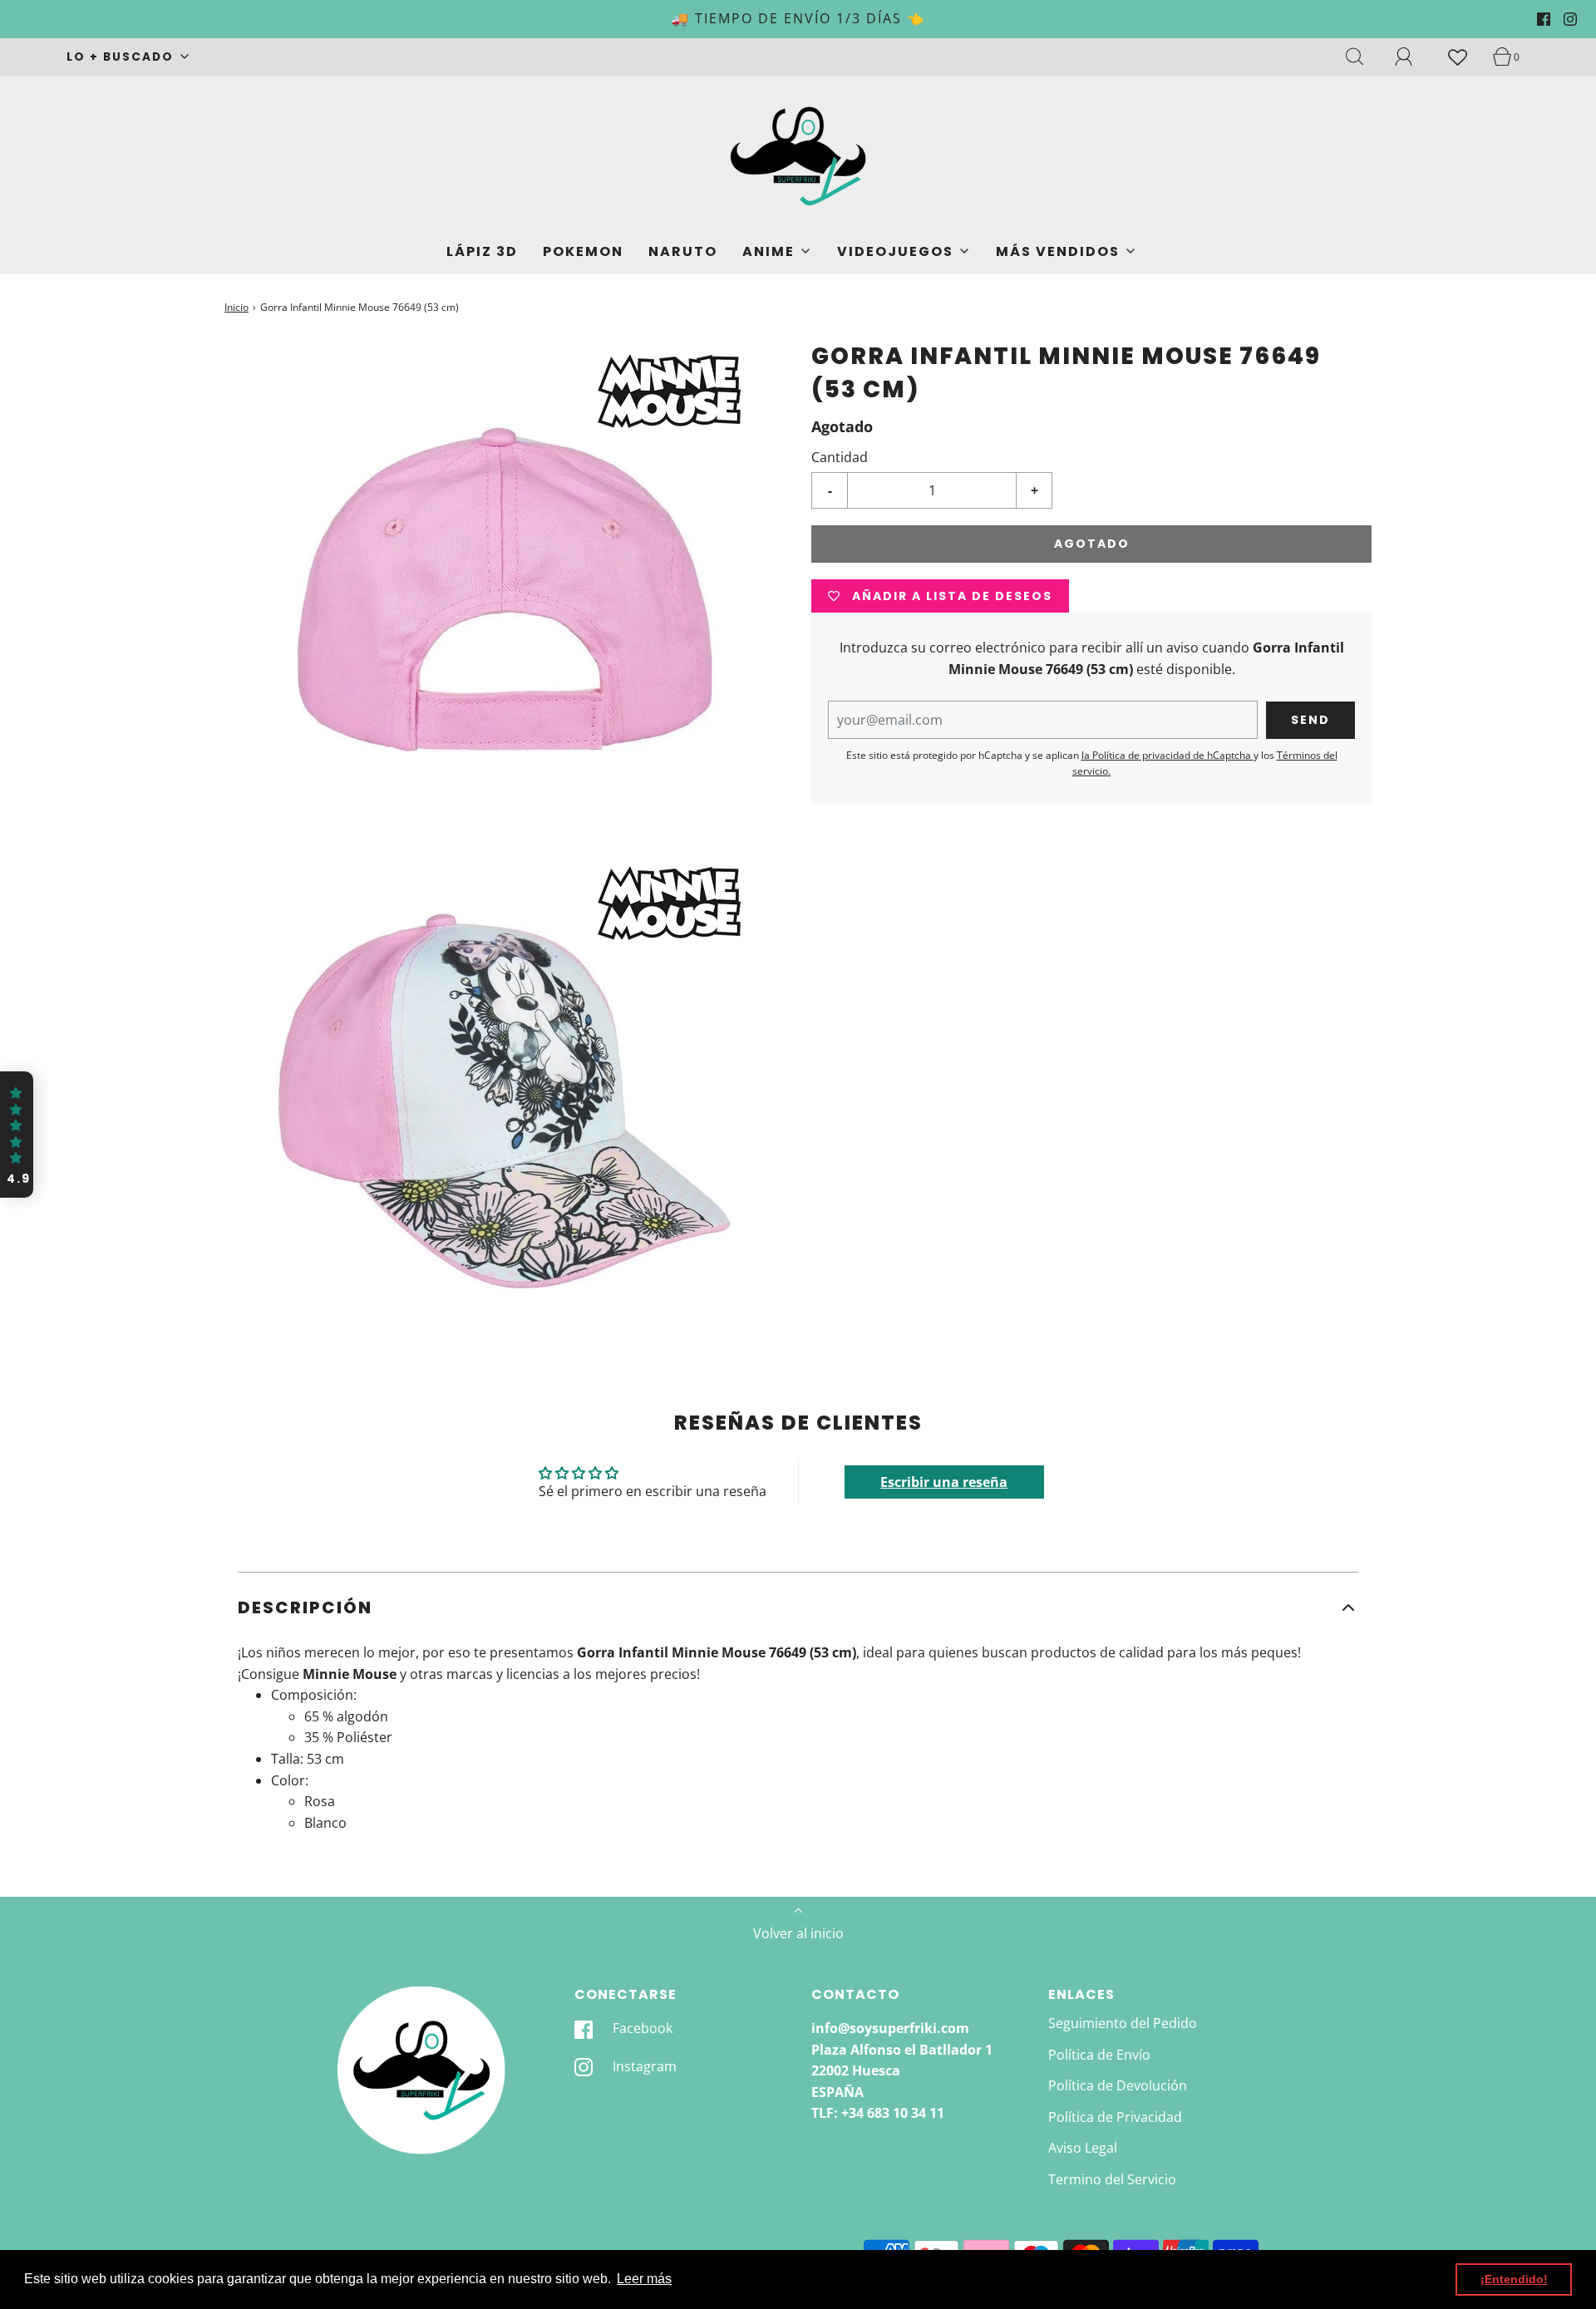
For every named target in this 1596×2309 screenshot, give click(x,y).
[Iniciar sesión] (1413, 57)
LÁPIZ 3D (482, 251)
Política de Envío (1099, 2055)
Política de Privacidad (1115, 2117)
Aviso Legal (1083, 2148)
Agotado (1092, 544)
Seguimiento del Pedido (1123, 2023)
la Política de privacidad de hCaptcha (1167, 755)
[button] (798, 1607)
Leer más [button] (644, 2279)
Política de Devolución (1118, 2085)
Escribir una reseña (944, 1482)
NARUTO (683, 251)
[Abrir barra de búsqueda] (1364, 57)
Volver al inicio (798, 1933)
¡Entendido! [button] (1514, 2279)
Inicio (236, 307)
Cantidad (840, 457)
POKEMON (583, 251)
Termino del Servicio (1112, 2179)
